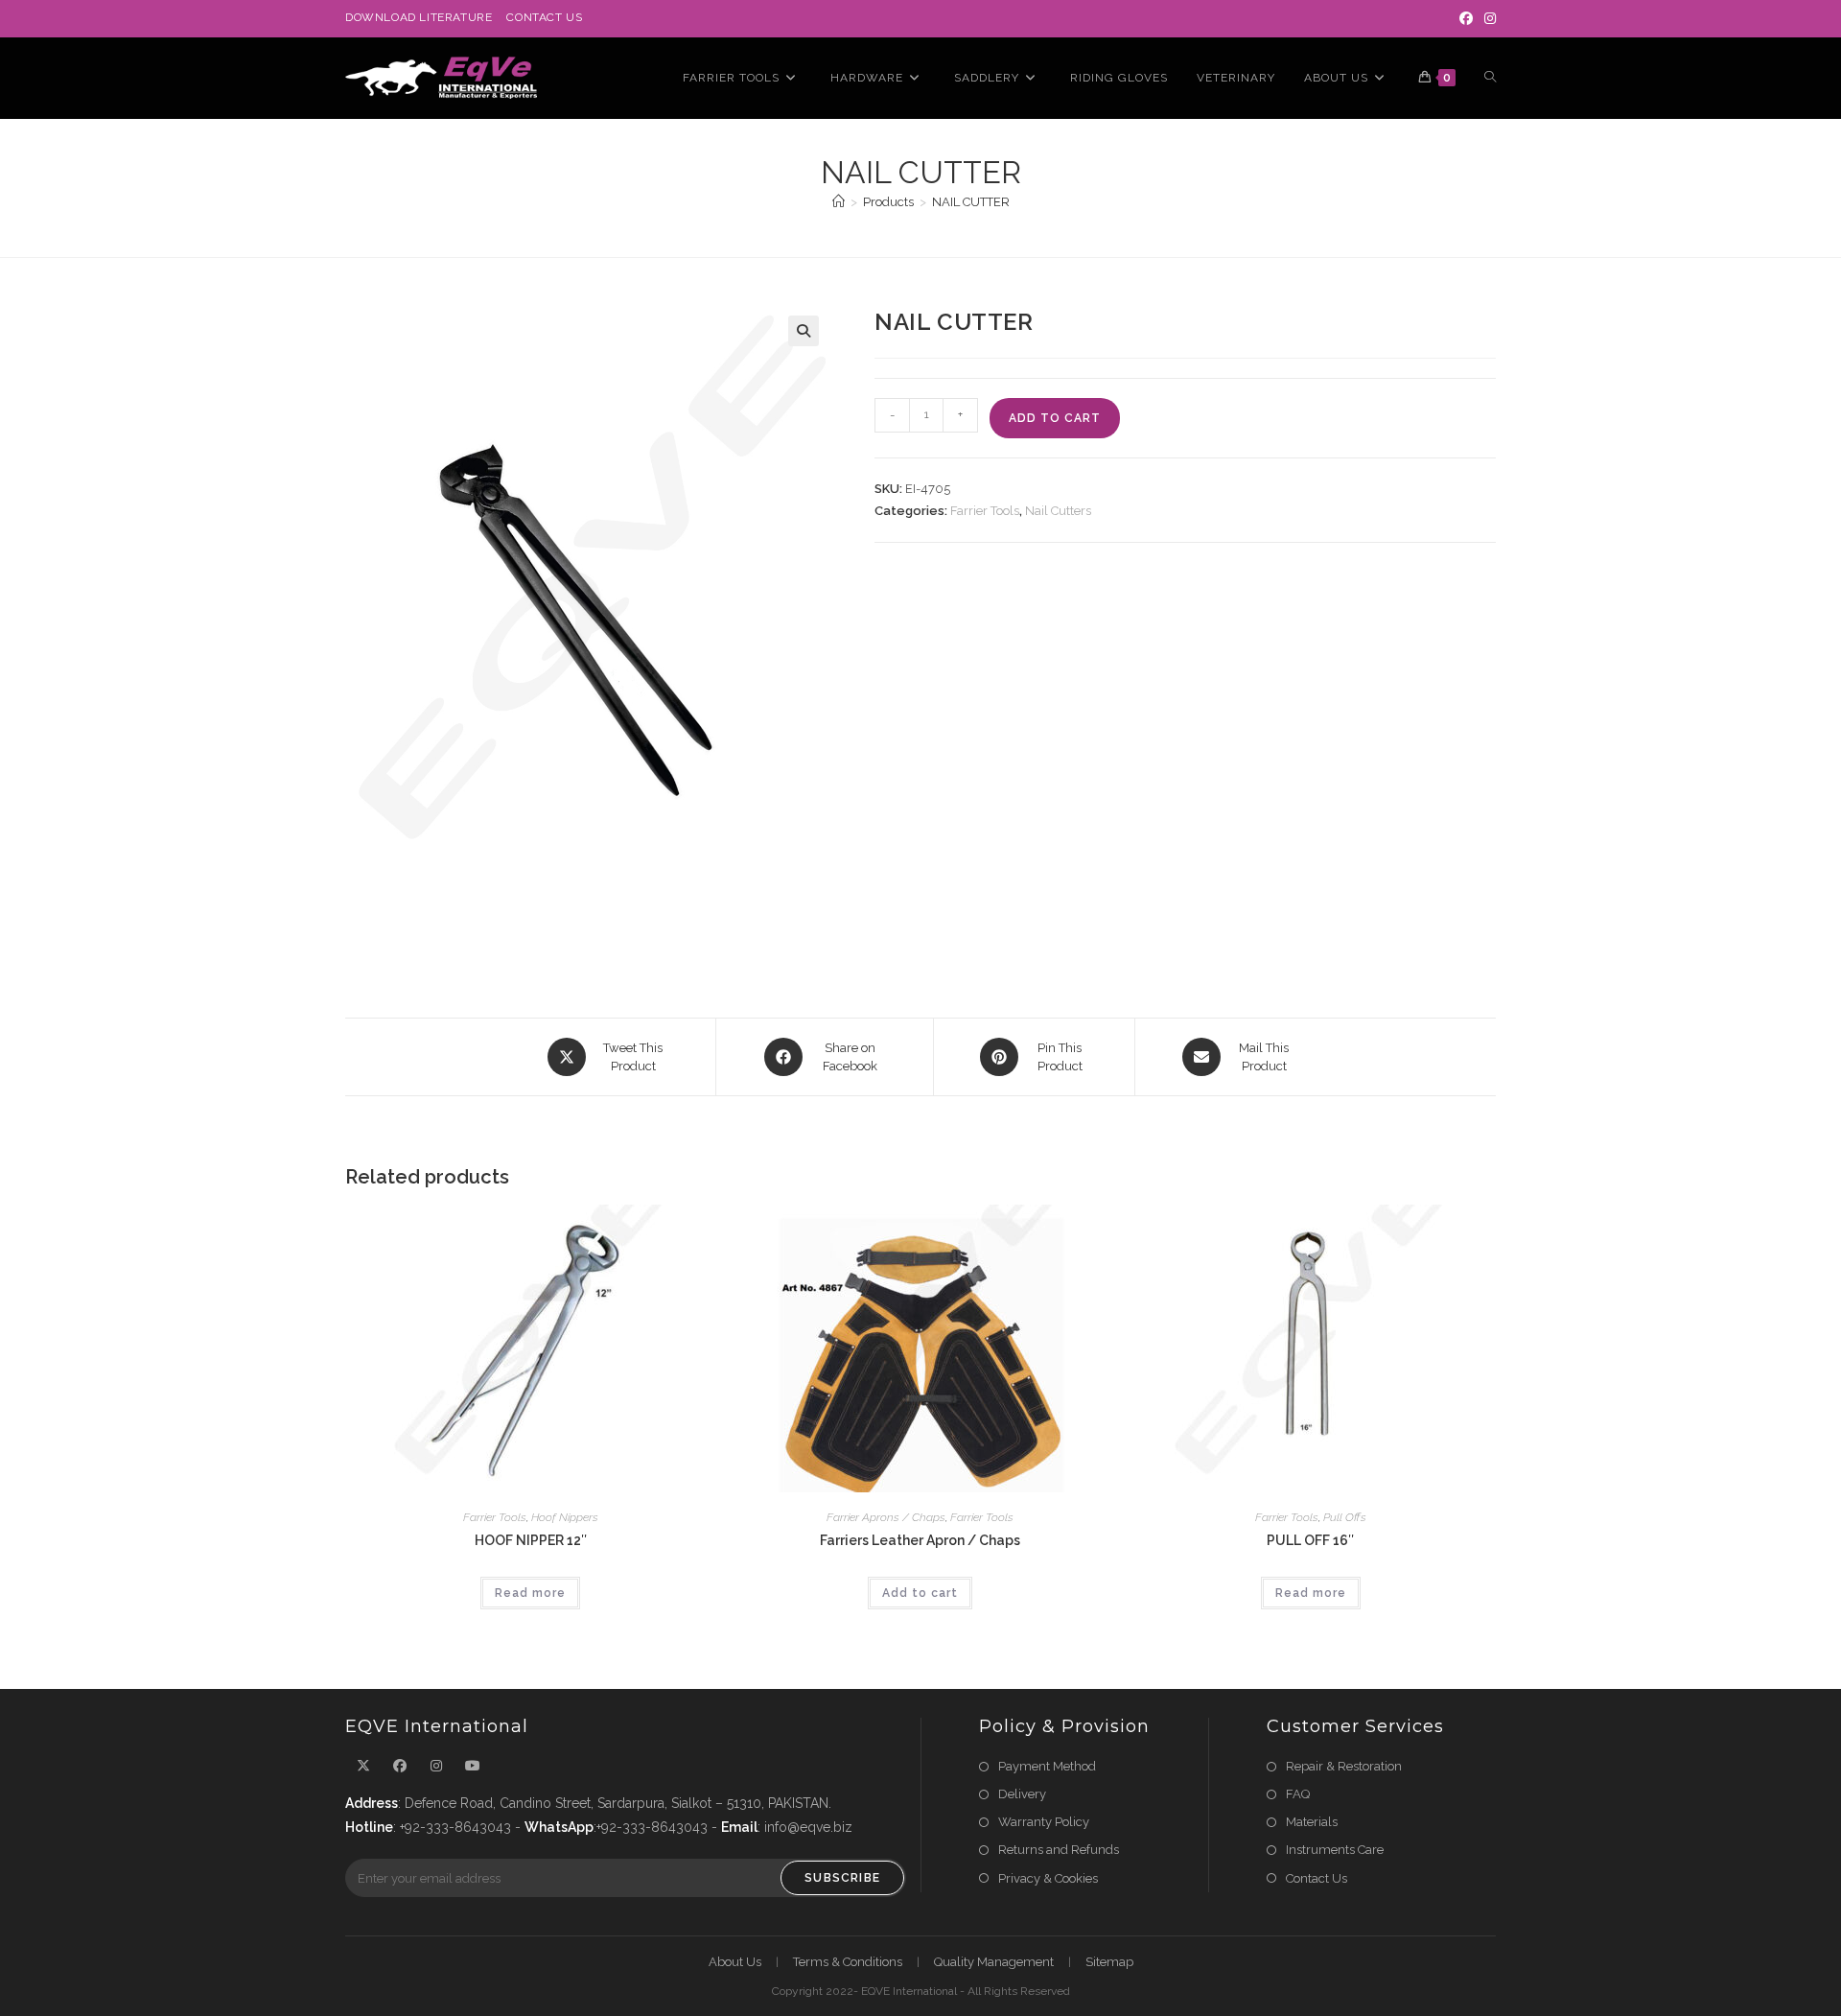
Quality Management (994, 1962)
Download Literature (419, 17)
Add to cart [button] (920, 1593)
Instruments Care (1335, 1850)
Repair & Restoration (1344, 1766)
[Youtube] (473, 1766)
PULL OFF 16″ (1310, 1540)
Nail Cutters (1058, 511)
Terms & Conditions (848, 1962)
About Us (735, 1962)
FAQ (1298, 1794)
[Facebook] (1466, 18)
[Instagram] (1487, 18)
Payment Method (1047, 1766)
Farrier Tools (985, 511)
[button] (804, 331)
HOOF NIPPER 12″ (531, 1540)
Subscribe (842, 1878)
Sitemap (1109, 1962)
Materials (1312, 1822)
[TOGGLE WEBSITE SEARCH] (1490, 78)
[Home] (839, 202)
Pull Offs (1345, 1517)
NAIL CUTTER (971, 202)
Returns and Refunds (1059, 1850)
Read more (530, 1593)
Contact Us (544, 17)
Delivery (1022, 1794)
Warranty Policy (1044, 1822)
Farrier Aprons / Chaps (886, 1517)
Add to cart (1055, 418)
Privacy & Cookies (1048, 1878)
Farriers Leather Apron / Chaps (920, 1540)
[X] (363, 1766)
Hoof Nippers (565, 1517)
